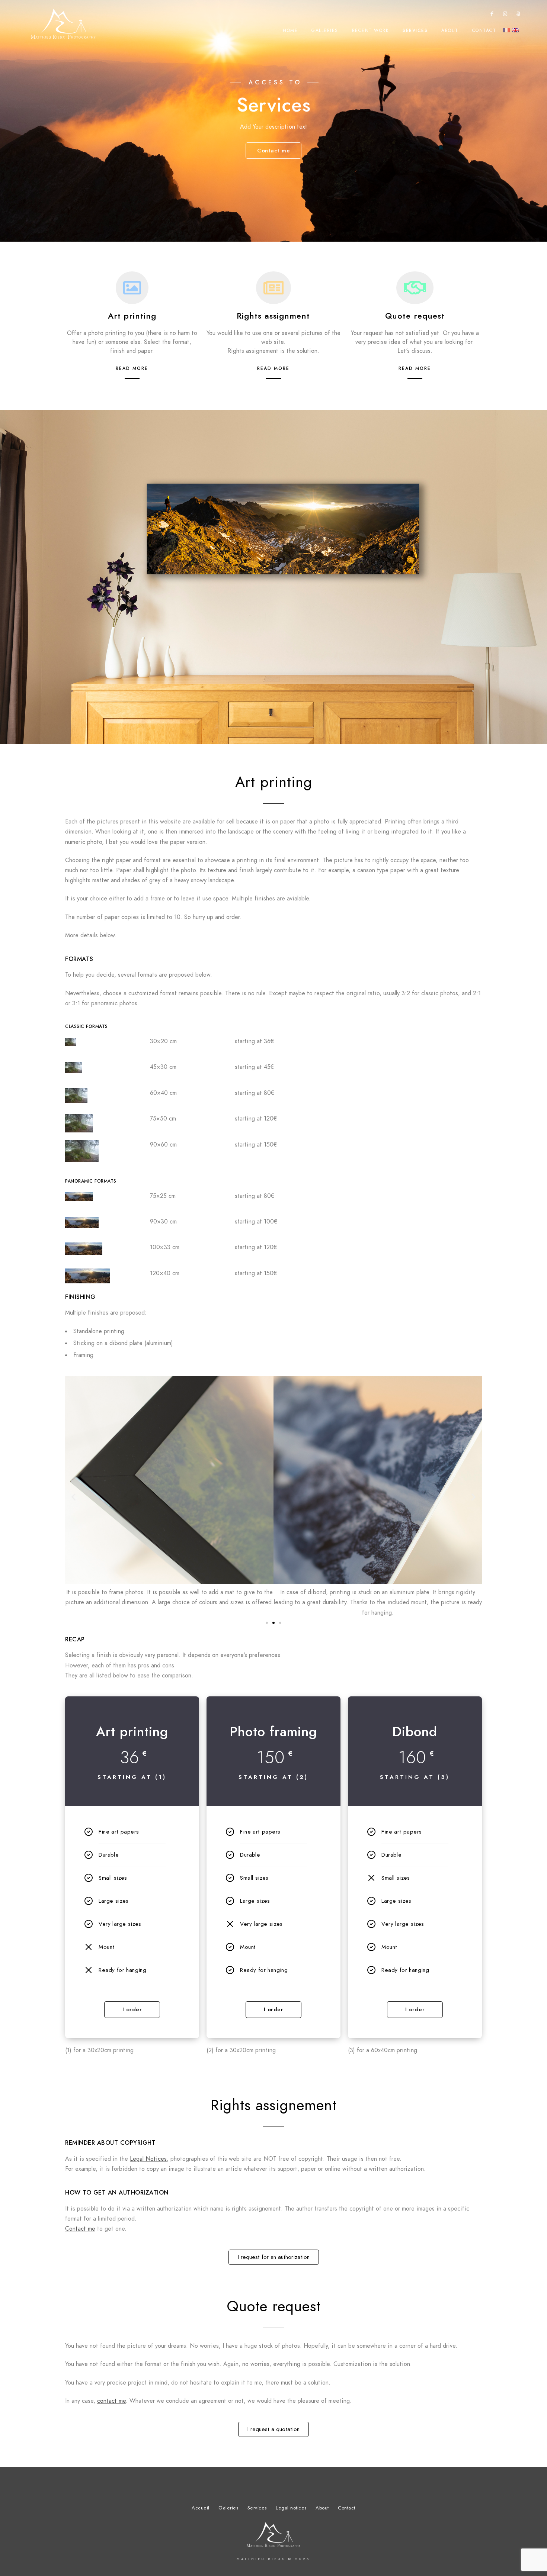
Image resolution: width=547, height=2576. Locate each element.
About (450, 30)
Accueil (201, 2508)
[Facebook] (492, 15)
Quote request (415, 316)
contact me (111, 2401)
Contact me (80, 2229)
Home (290, 30)
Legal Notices (148, 2159)
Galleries (325, 30)
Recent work (371, 30)
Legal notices (291, 2508)
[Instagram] (505, 15)
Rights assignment (273, 316)
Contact (484, 30)
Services (415, 30)
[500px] (518, 15)
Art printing (132, 316)
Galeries (228, 2508)
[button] (73, 1497)
